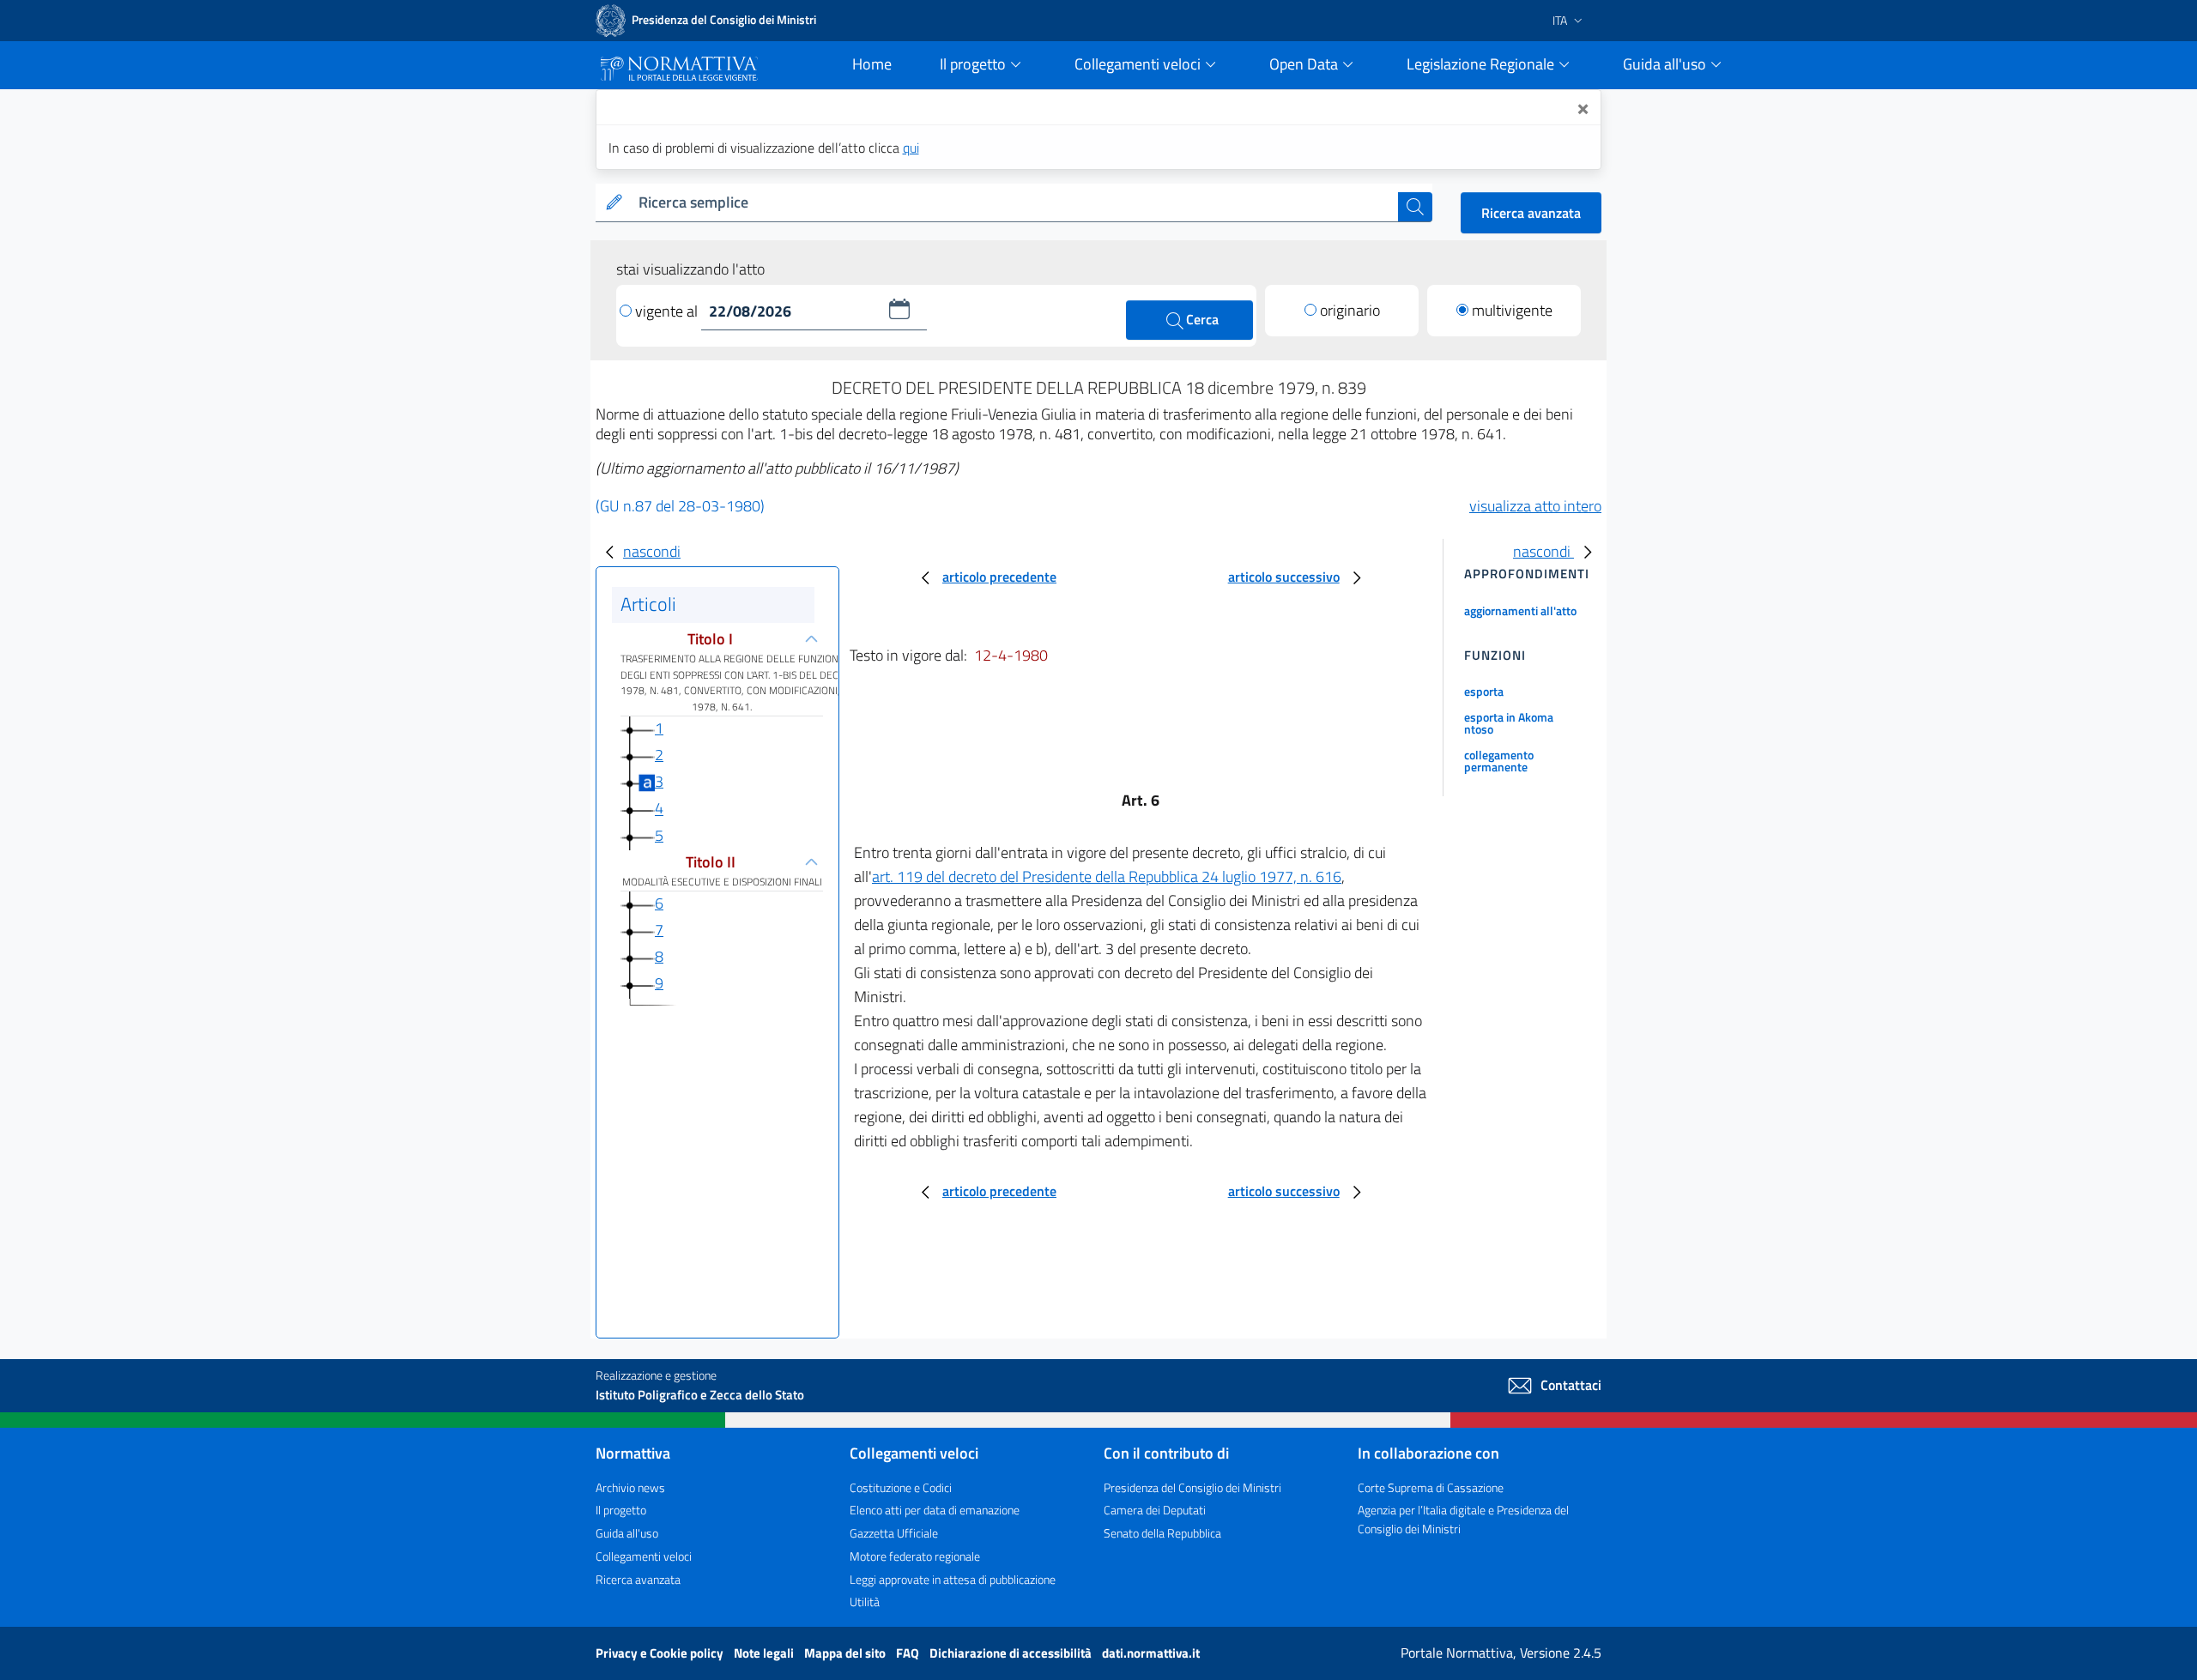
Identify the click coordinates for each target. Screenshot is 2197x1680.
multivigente (1512, 310)
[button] (899, 309)
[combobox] (1015, 203)
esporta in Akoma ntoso (1509, 723)
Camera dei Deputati (1155, 1510)
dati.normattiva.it (1151, 1653)
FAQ (909, 1653)
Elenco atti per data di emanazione (935, 1510)
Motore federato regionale (915, 1556)
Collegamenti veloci (644, 1556)
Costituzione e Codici (901, 1487)
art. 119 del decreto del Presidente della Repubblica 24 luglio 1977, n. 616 (1107, 876)
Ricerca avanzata (1531, 213)
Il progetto (621, 1510)
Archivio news (630, 1487)
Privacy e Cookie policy (661, 1653)
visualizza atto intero (1535, 506)
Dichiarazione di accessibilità (1012, 1653)
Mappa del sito (846, 1653)
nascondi (652, 551)
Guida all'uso (627, 1533)
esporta (1484, 691)
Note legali (765, 1653)
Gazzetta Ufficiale (894, 1533)
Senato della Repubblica (1162, 1533)
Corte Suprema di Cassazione (1431, 1487)
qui (911, 148)
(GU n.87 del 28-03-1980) (680, 506)
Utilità (865, 1601)
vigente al (668, 311)
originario (1350, 310)
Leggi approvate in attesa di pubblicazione (953, 1579)
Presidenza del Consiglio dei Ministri (1192, 1487)
